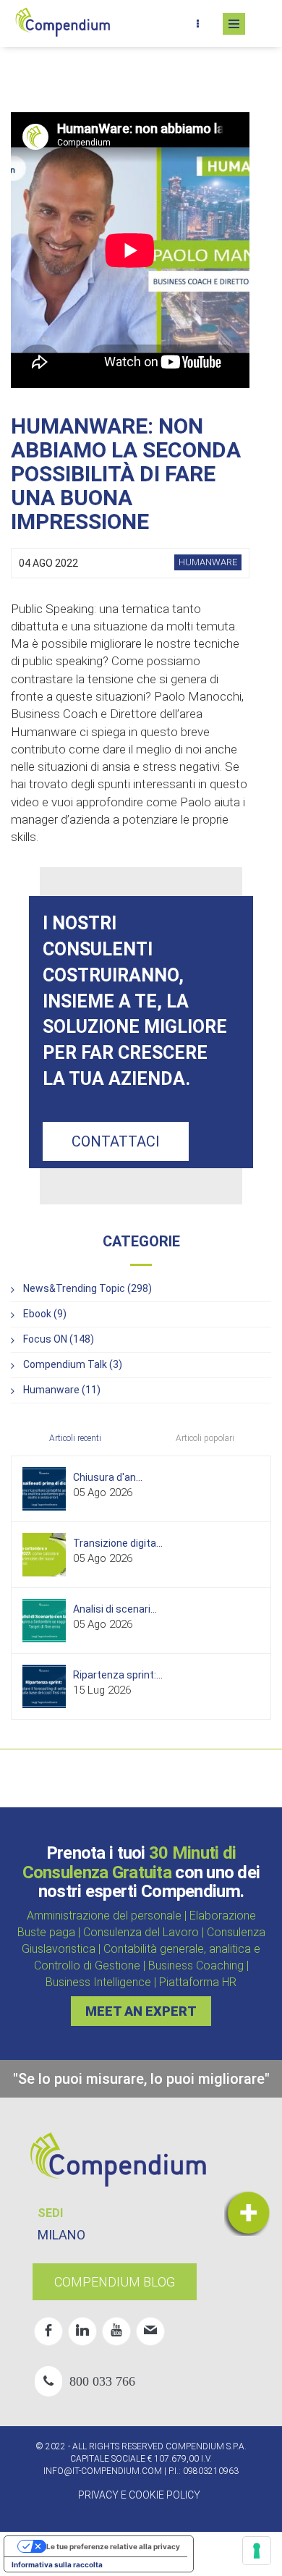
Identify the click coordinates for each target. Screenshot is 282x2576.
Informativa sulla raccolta (57, 2564)
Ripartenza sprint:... (118, 1675)
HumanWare (208, 562)
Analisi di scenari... (115, 1609)
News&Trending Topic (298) (87, 1288)
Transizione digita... (118, 1543)
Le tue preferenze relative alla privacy (113, 2546)
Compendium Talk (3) (73, 1364)
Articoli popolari (205, 1438)
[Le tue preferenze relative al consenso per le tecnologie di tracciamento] (257, 2551)
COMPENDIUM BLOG (115, 2282)
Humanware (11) (62, 1390)
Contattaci (116, 1141)
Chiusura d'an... (108, 1477)
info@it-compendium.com (103, 2471)
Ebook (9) (45, 1314)
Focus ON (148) (59, 1339)
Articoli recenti (75, 1438)
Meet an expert (141, 2011)
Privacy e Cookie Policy (139, 2495)
